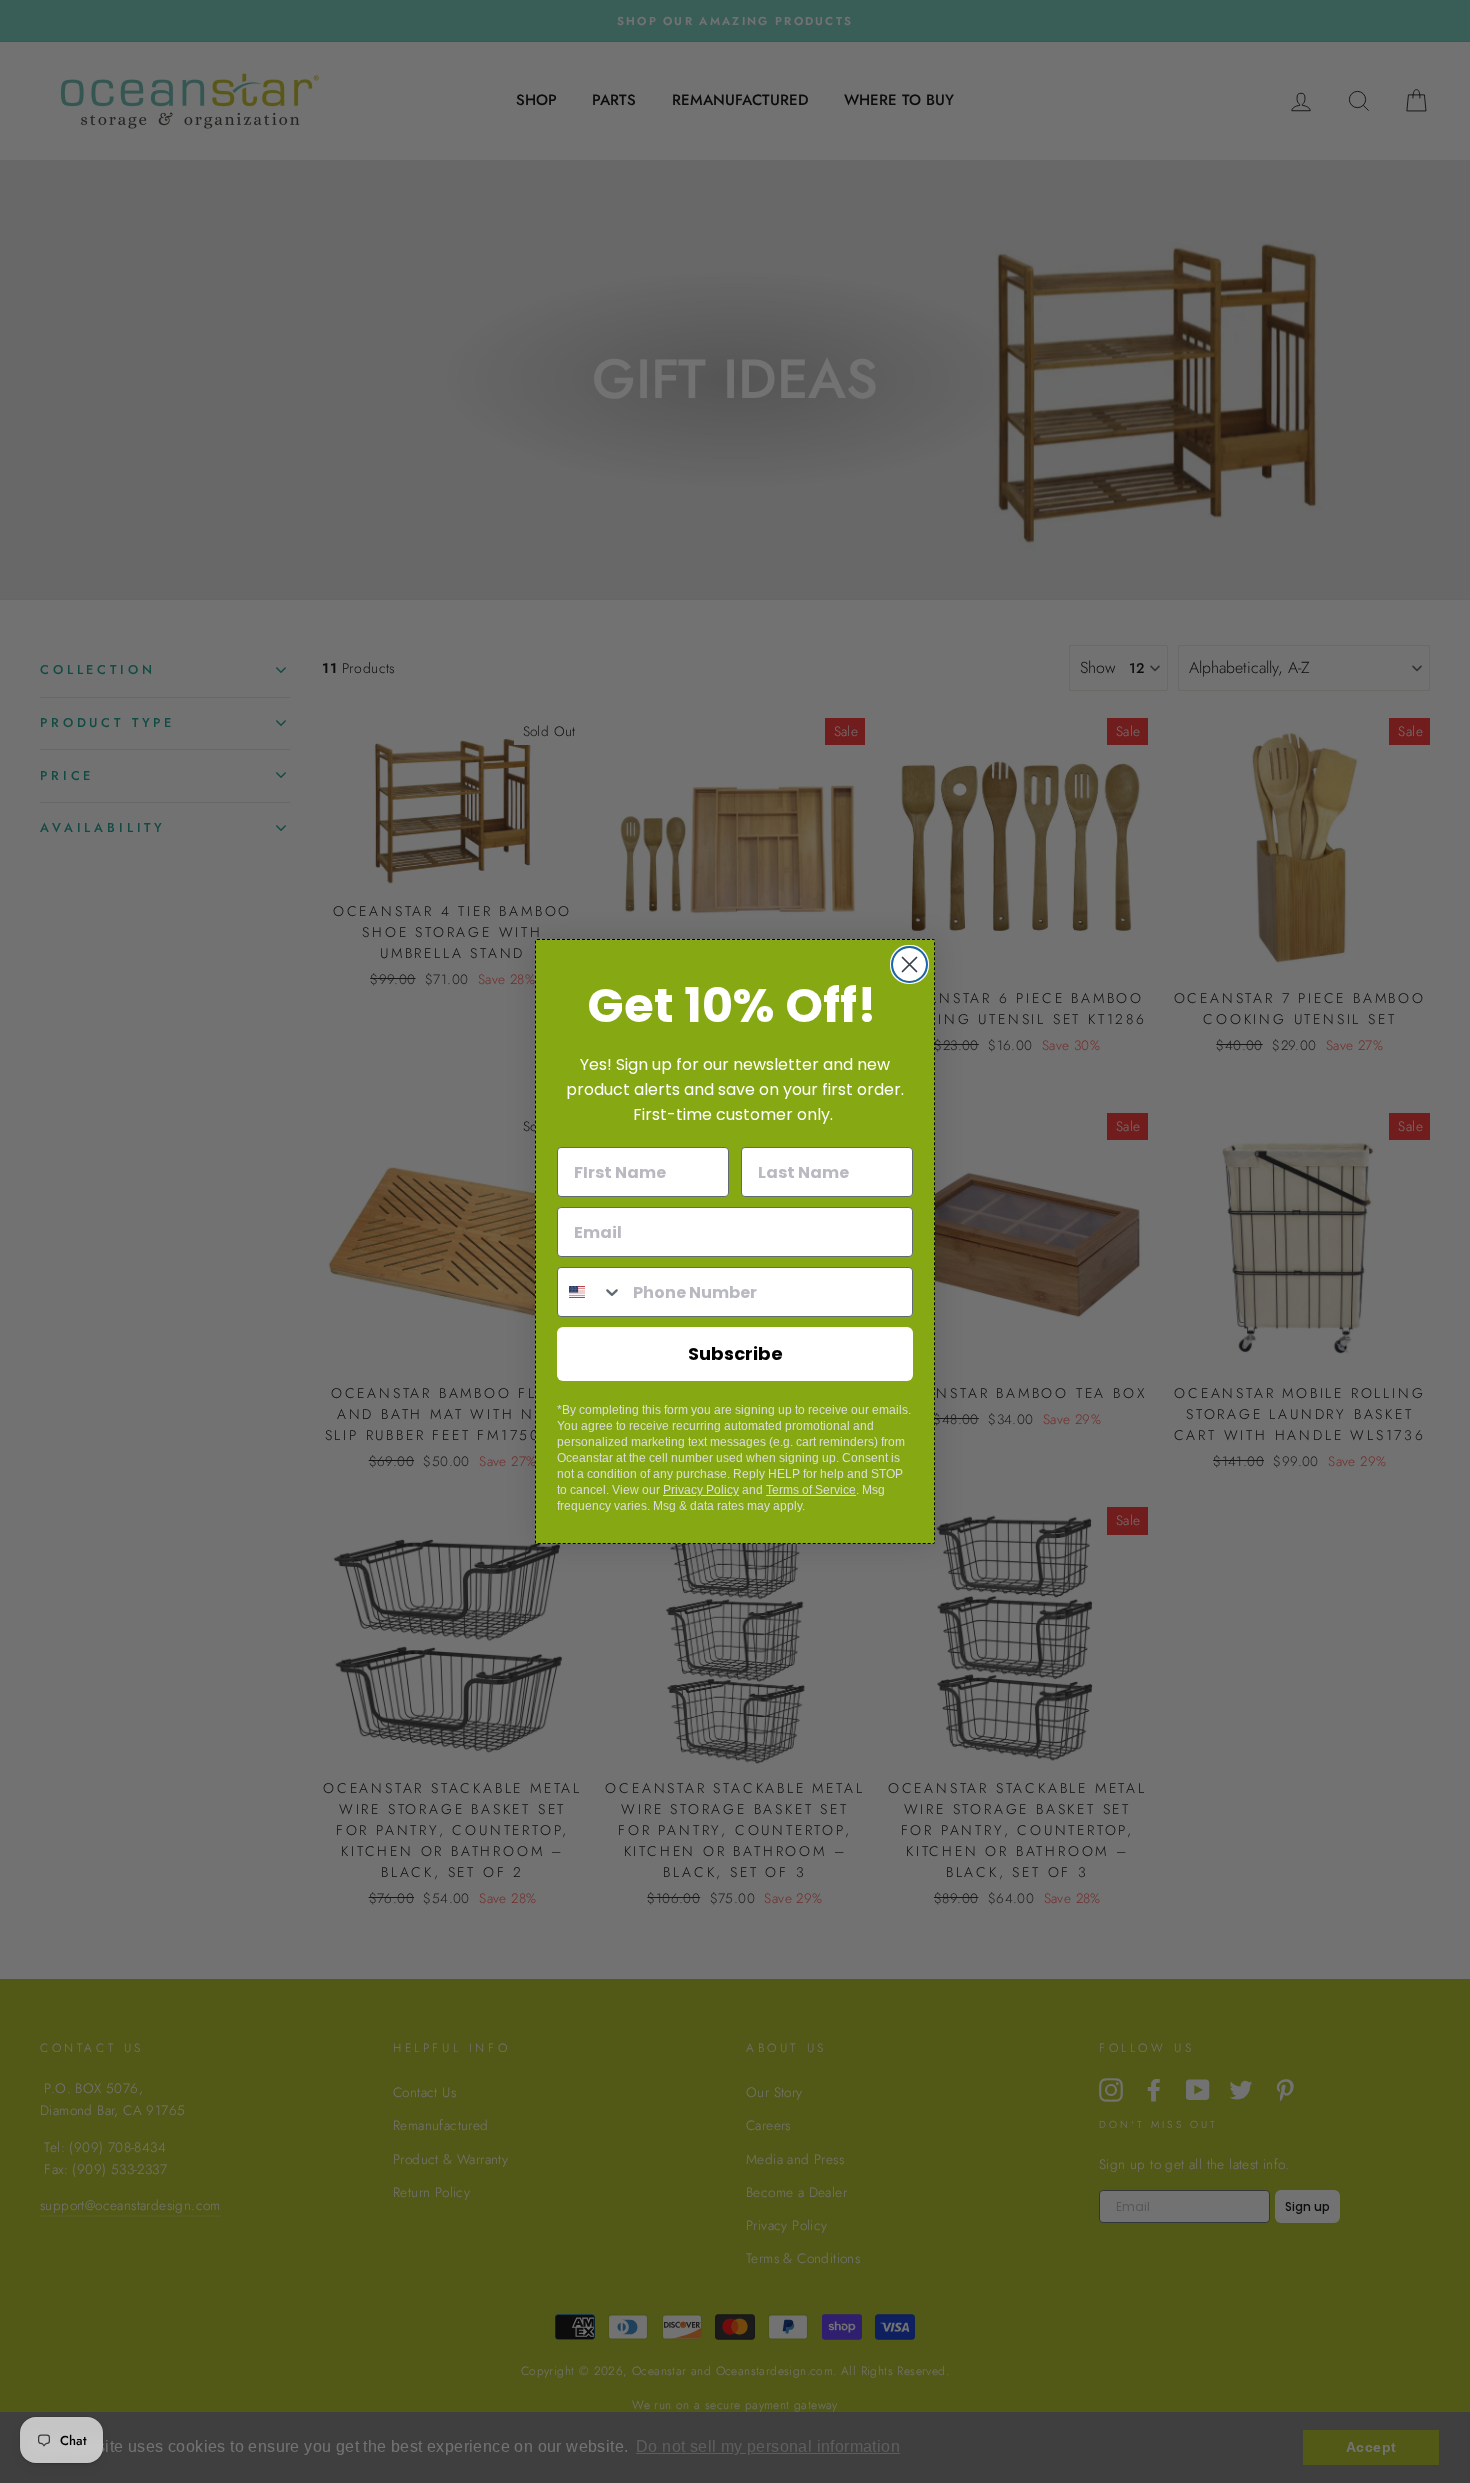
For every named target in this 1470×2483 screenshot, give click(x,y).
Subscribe (735, 1353)
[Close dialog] (909, 964)
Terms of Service (811, 1490)
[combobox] (590, 1292)
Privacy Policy (701, 1490)
